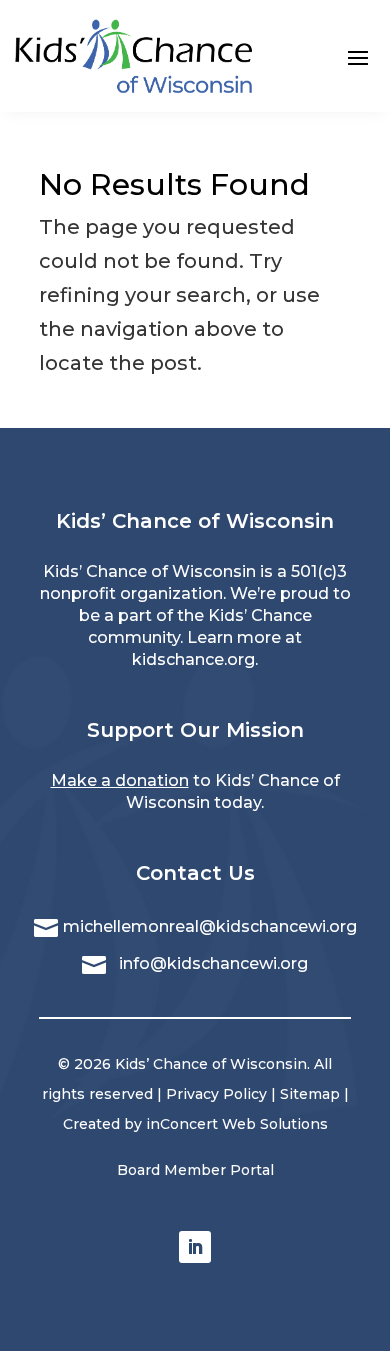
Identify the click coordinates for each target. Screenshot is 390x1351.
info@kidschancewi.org (213, 963)
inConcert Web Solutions (237, 1124)
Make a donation (120, 780)
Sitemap (310, 1094)
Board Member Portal (195, 1170)
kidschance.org (193, 659)
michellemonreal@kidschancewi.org (210, 926)
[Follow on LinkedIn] (195, 1247)
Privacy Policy (216, 1094)
